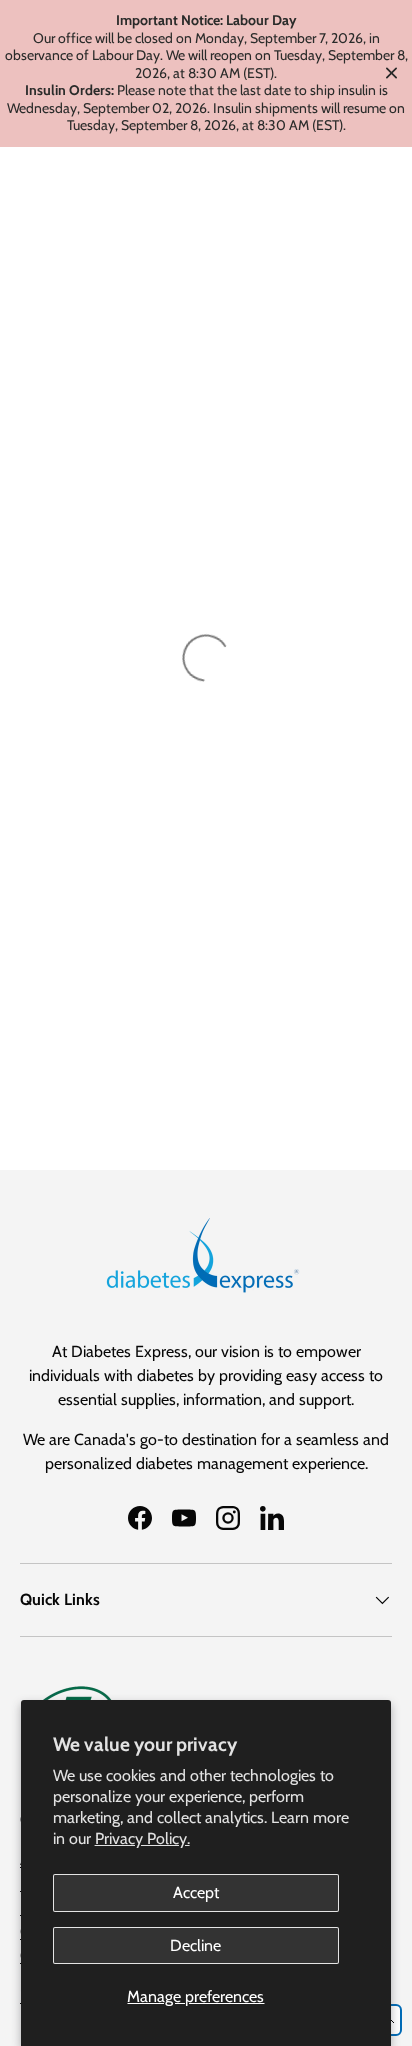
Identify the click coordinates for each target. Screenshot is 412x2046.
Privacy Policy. (142, 1838)
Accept (196, 1892)
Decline (195, 1945)
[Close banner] (391, 73)
